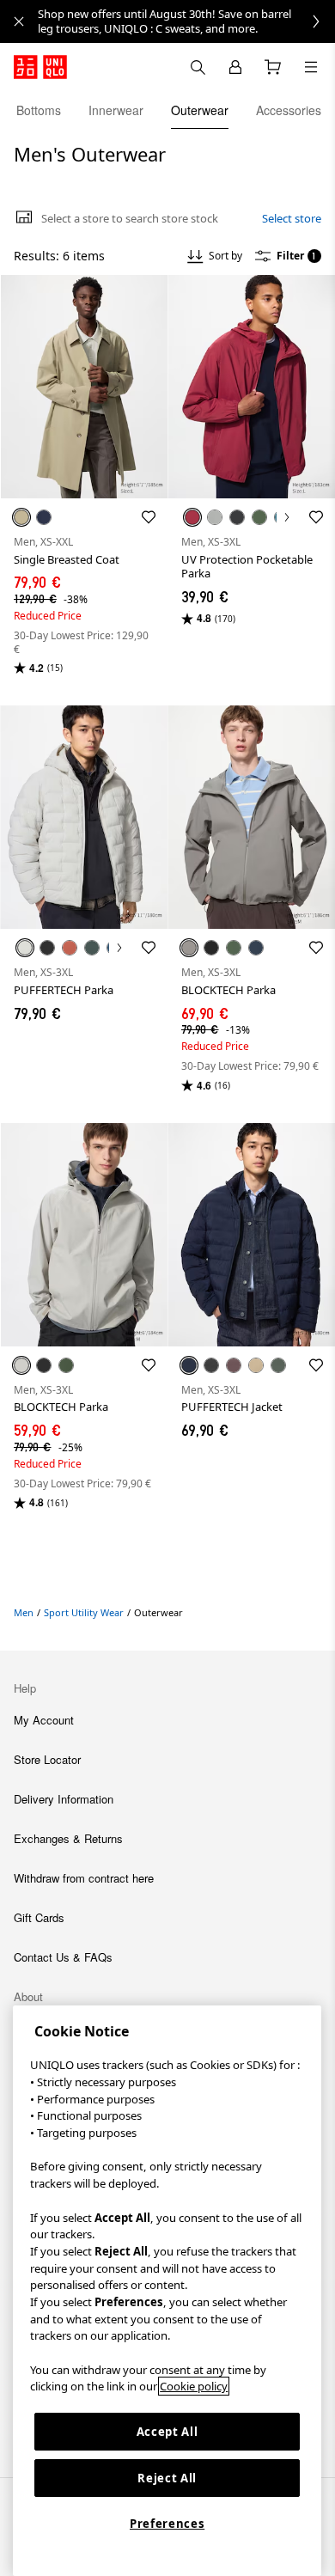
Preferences (167, 2524)
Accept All (167, 2432)
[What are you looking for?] (198, 67)
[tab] (39, 110)
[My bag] (273, 67)
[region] (167, 2291)
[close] (19, 21)
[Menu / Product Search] (311, 67)
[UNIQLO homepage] (40, 67)
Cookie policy (194, 2386)
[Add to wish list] (149, 517)
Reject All (167, 2478)
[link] (186, 21)
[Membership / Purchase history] (235, 67)
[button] (84, 387)
